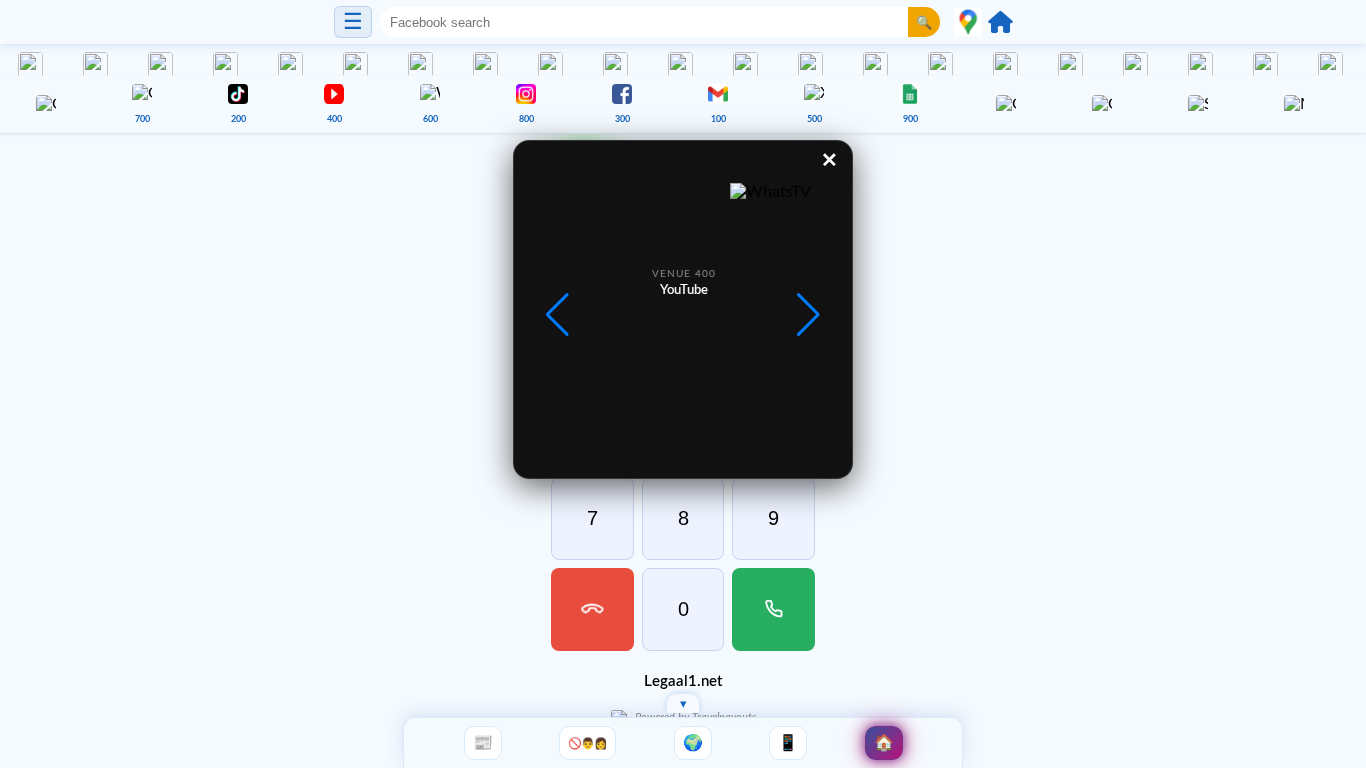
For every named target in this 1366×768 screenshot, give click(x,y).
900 (910, 119)
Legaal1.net (683, 681)
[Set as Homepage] (1000, 22)
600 (430, 119)
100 (718, 119)
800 (526, 119)
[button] (808, 315)
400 (334, 119)
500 (814, 119)
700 (142, 119)
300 (622, 119)
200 (238, 119)
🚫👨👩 (587, 743)
